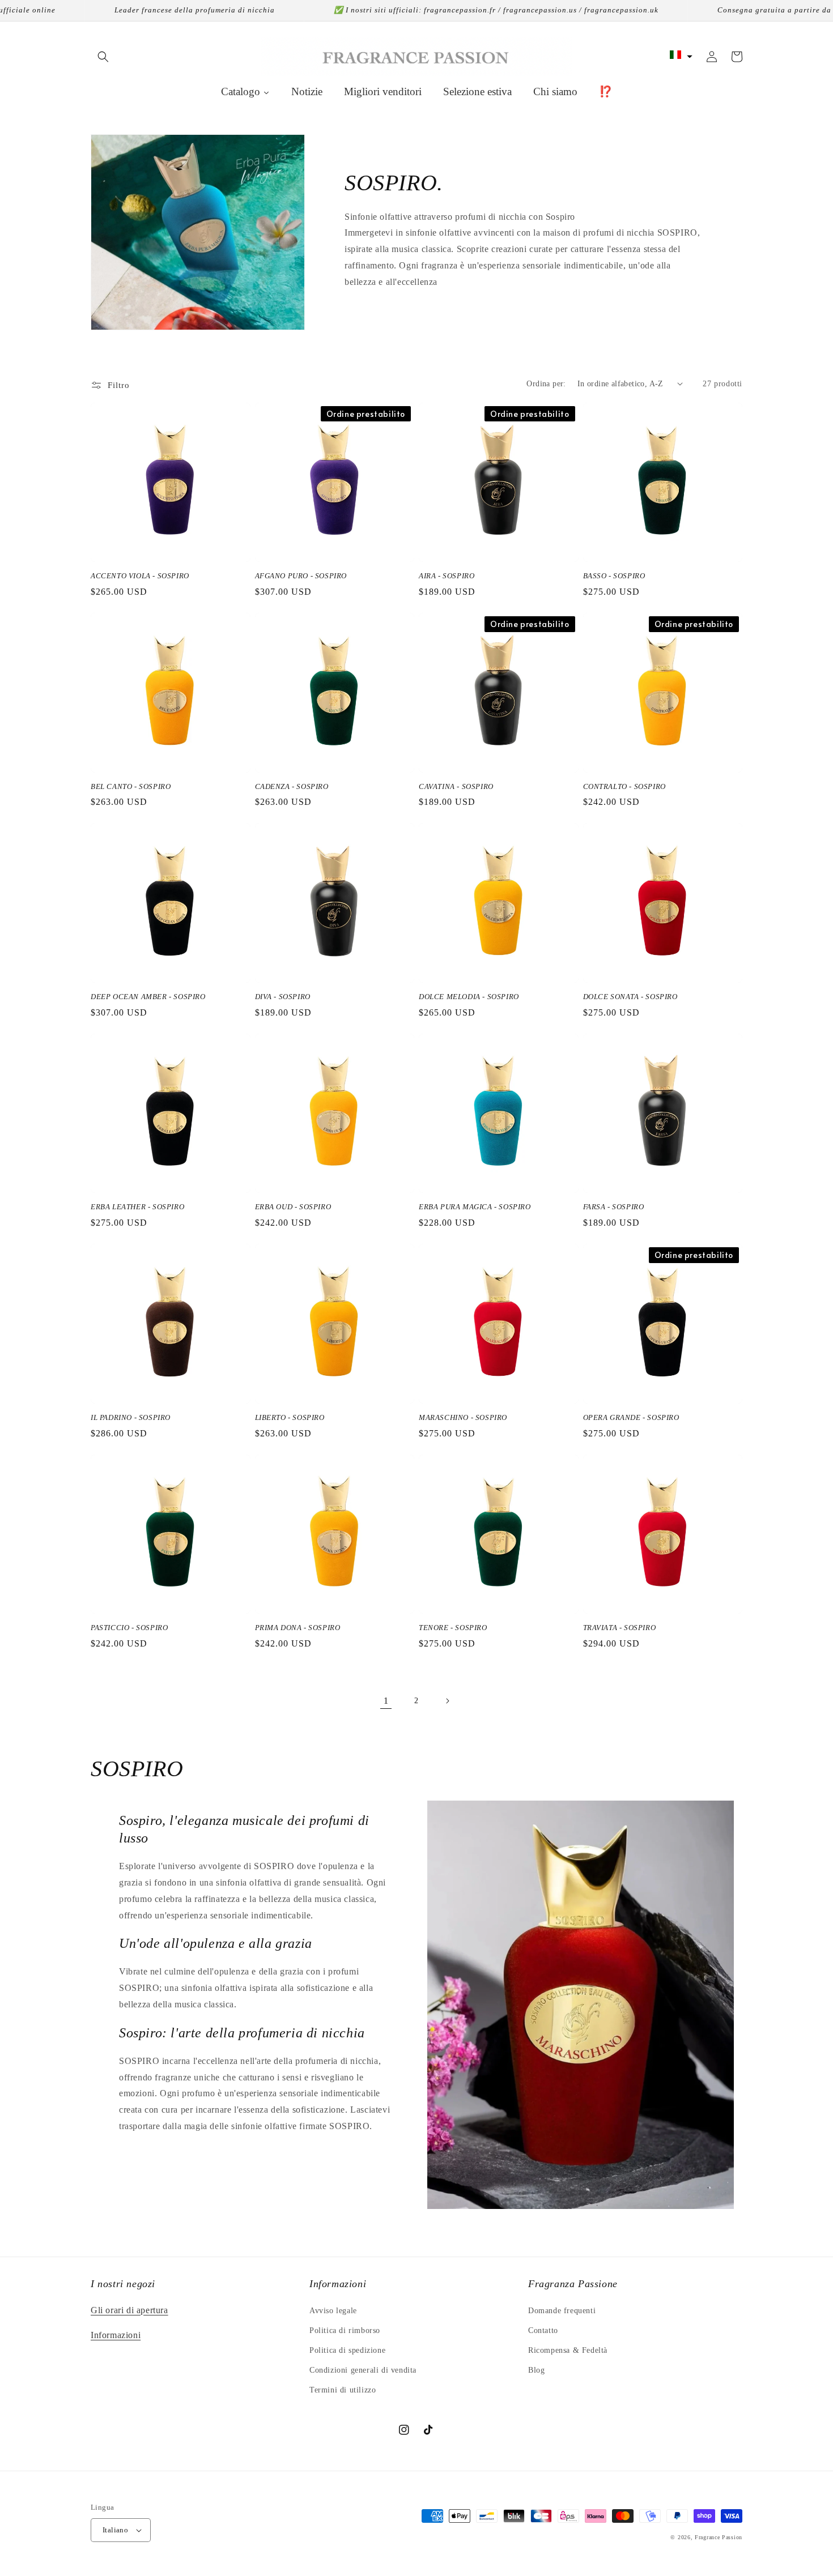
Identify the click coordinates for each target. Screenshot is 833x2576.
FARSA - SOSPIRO (614, 1207)
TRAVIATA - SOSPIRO (620, 1628)
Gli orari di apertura (129, 2310)
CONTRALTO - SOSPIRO (624, 786)
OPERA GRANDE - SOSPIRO (631, 1417)
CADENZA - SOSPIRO (292, 786)
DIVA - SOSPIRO (283, 997)
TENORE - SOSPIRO (453, 1628)
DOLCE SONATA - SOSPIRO (630, 997)
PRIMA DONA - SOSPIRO (298, 1628)
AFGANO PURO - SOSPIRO (301, 576)
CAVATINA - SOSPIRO (456, 786)
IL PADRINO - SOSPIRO (131, 1417)
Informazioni (116, 2335)
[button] (103, 57)
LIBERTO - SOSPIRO (290, 1417)
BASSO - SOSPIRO (614, 576)
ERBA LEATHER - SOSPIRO (137, 1207)
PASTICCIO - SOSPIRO (129, 1628)
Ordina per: (546, 384)
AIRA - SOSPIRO (447, 576)
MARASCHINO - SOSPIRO (463, 1417)
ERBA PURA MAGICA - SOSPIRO (475, 1207)
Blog (536, 2370)
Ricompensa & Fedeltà (568, 2350)
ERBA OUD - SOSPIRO (293, 1207)
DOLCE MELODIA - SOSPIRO (469, 997)
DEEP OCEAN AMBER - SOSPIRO (148, 997)
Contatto (543, 2330)
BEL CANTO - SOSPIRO (131, 786)
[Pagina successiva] (447, 1701)
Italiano (115, 2530)
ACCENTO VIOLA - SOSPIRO (140, 576)
